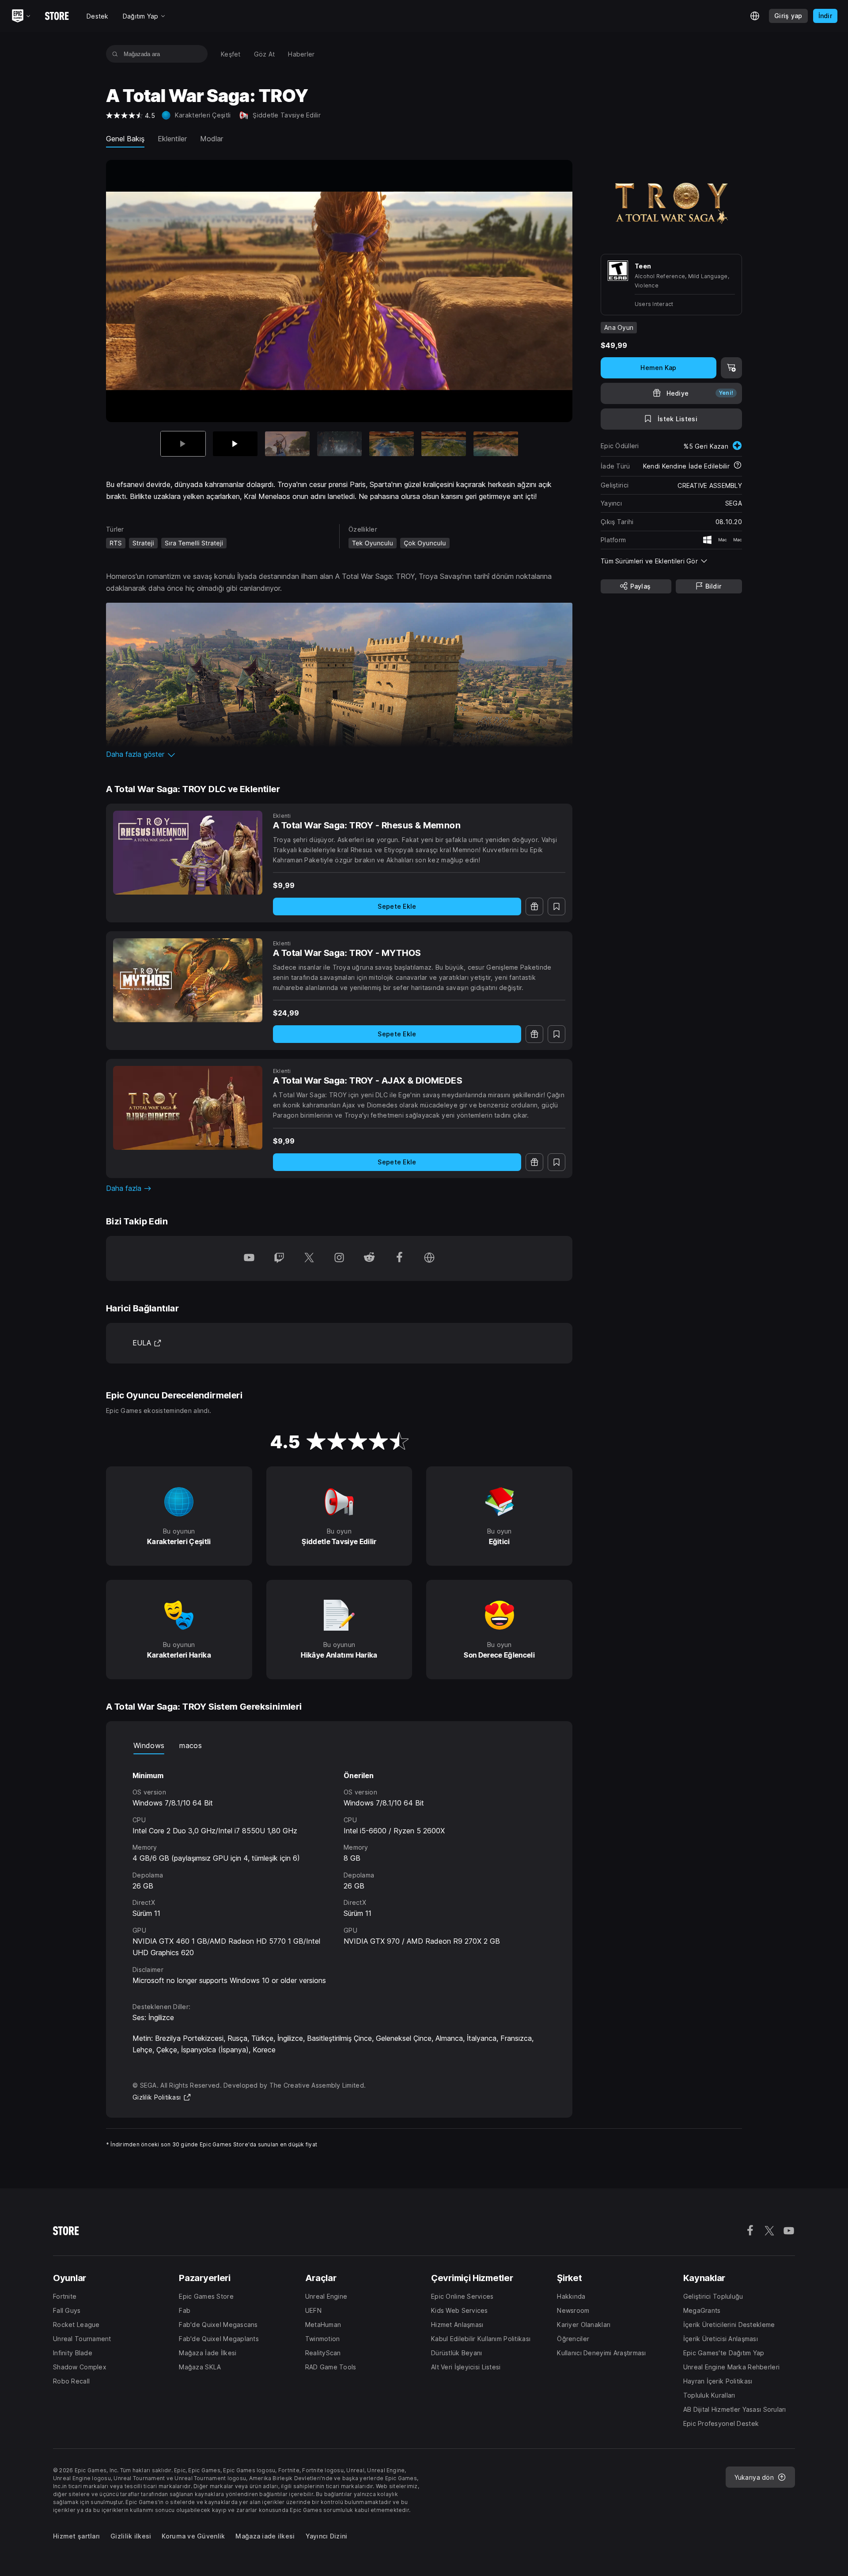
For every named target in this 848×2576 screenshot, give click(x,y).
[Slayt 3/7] (287, 444)
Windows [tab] (149, 1745)
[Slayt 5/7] (392, 444)
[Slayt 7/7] (496, 444)
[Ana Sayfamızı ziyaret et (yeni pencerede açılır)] (429, 1258)
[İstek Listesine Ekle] (556, 907)
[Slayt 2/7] (235, 444)
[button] (339, 754)
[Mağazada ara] (115, 54)
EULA (147, 1343)
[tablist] (339, 1745)
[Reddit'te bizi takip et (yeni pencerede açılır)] (369, 1258)
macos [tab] (191, 1745)
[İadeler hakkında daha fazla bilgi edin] (738, 466)
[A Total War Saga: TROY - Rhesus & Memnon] (188, 853)
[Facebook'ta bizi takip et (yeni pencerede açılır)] (399, 1258)
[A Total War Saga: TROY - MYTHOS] (188, 980)
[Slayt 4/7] (339, 444)
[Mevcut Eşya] (183, 444)
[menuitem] (231, 54)
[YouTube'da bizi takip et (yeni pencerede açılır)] (249, 1258)
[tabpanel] (339, 1870)
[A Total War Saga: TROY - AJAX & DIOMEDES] (188, 1108)
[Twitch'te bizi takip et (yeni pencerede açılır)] (279, 1258)
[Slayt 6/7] (444, 444)
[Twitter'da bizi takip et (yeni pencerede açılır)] (309, 1258)
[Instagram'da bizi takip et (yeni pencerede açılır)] (339, 1258)
